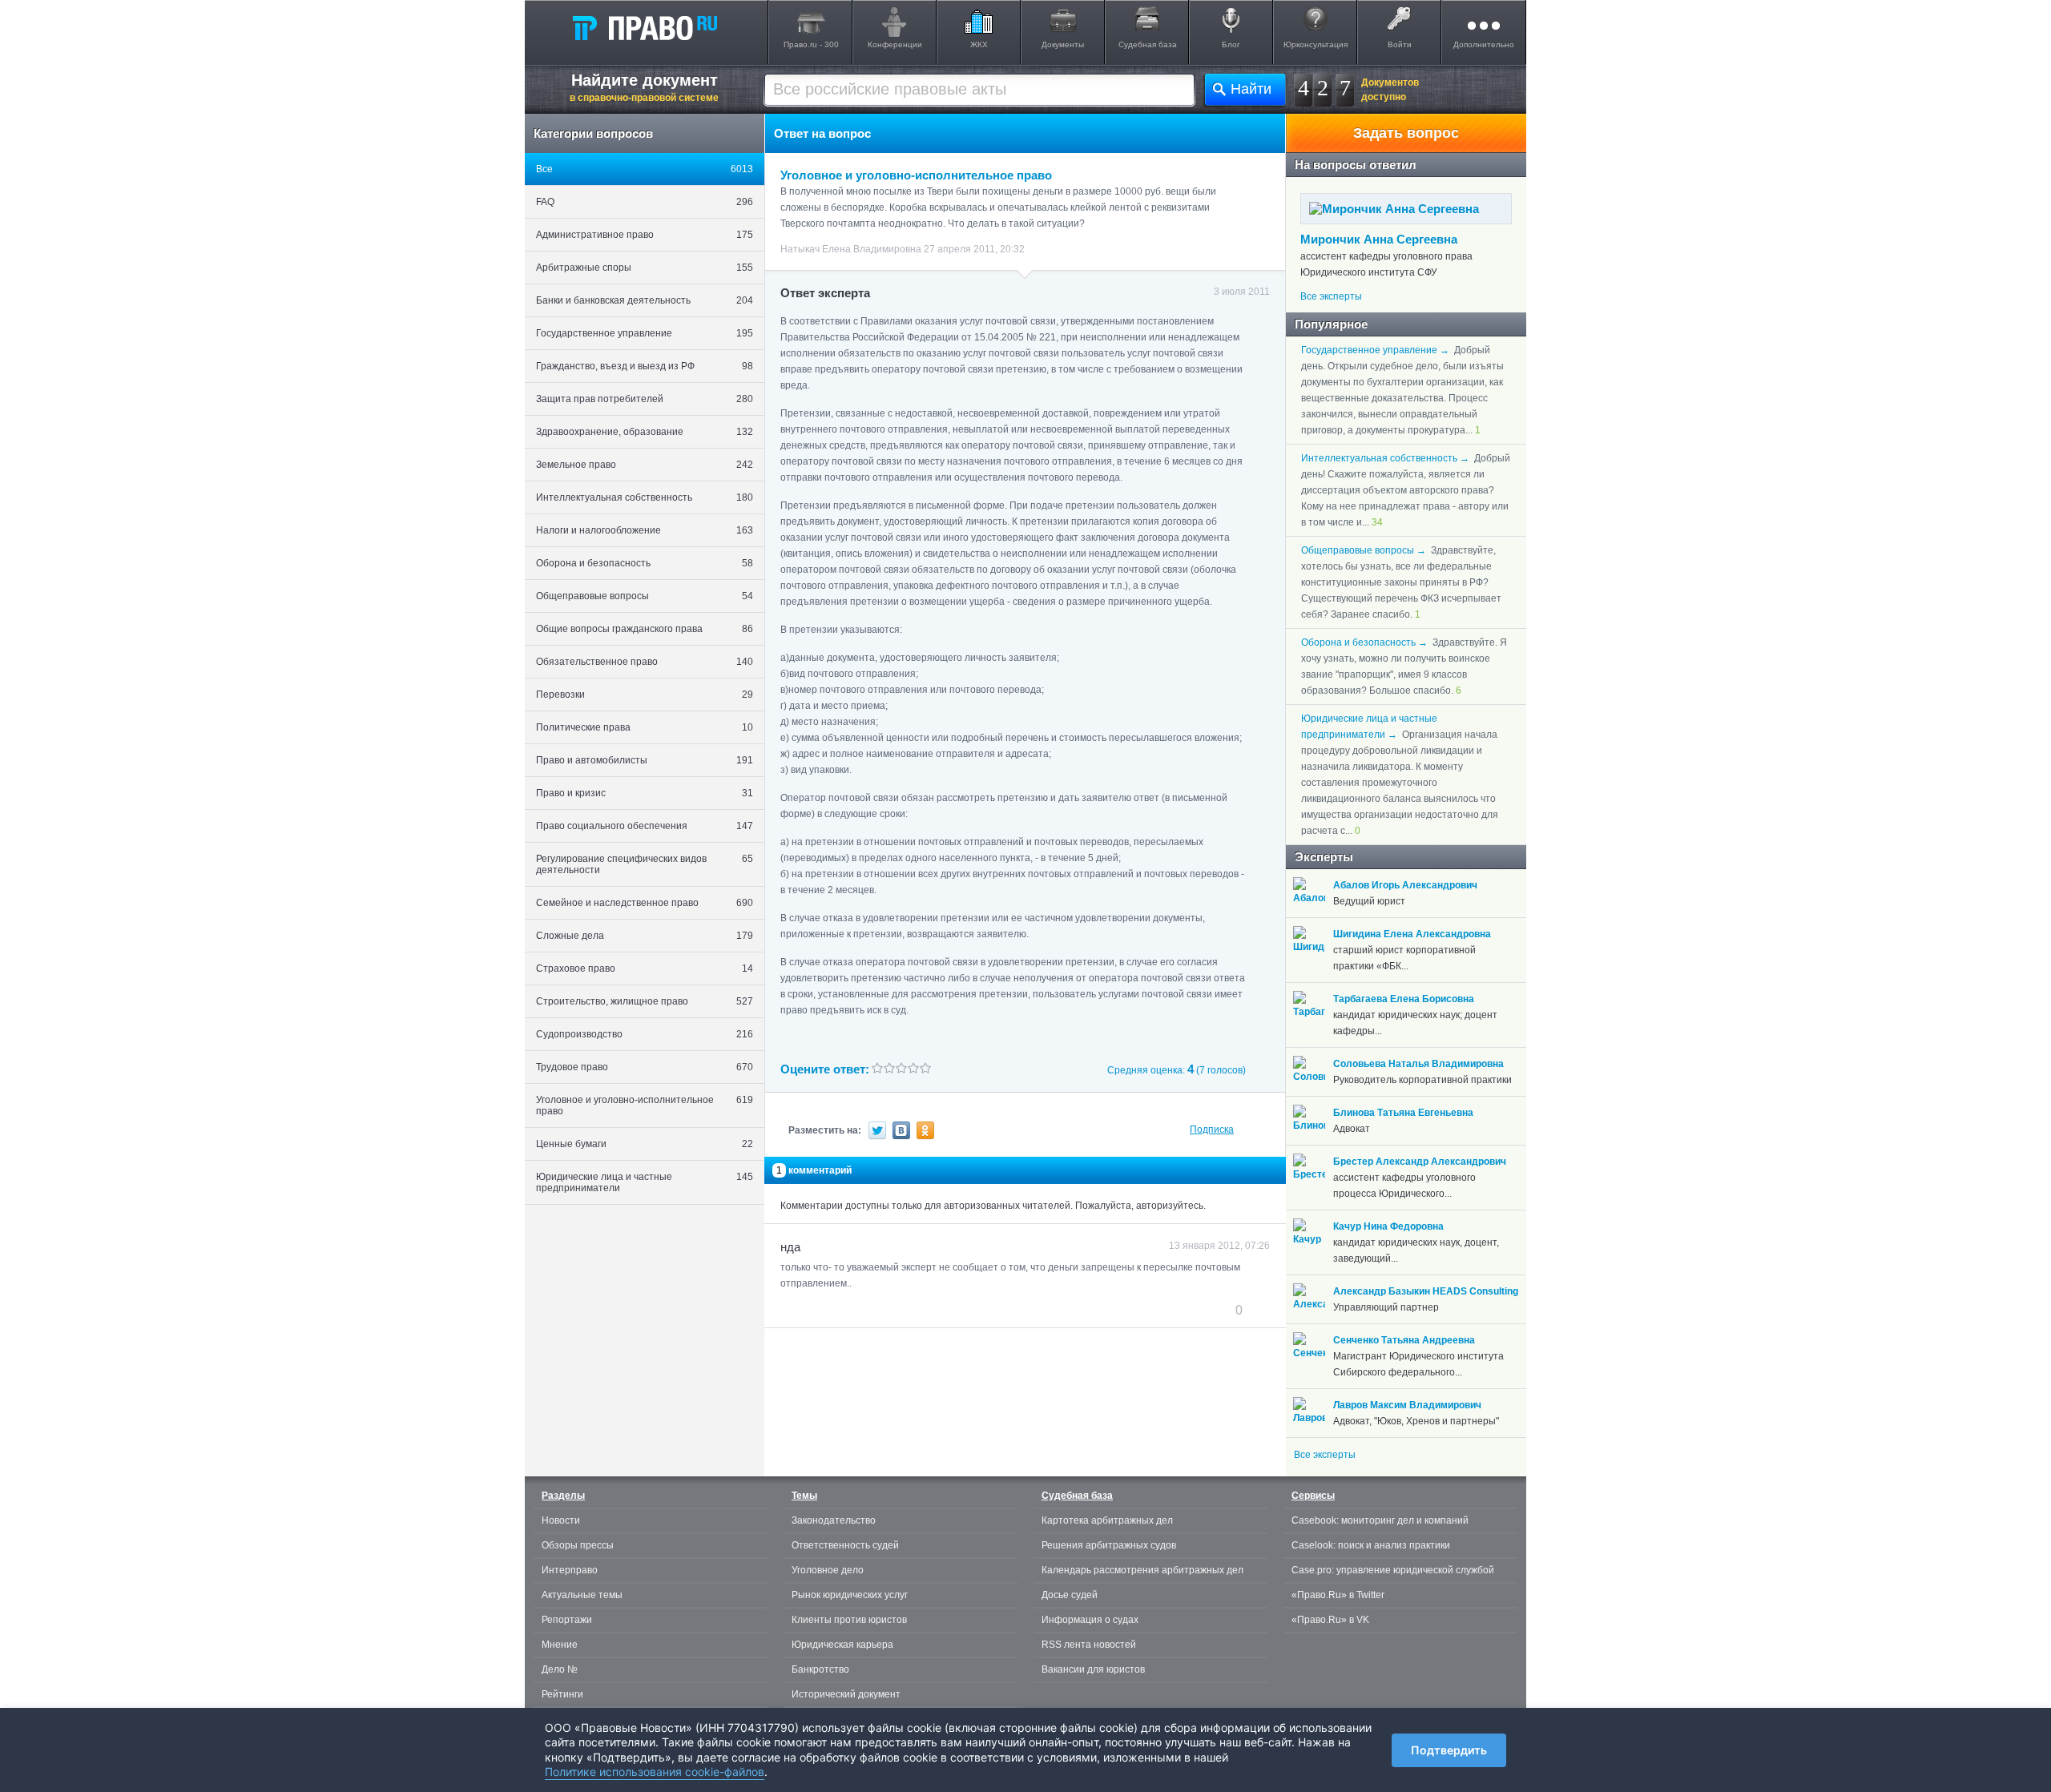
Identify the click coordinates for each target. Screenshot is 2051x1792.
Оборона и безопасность (645, 563)
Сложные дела (645, 936)
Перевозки (645, 695)
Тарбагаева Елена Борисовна (1404, 999)
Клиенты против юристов (849, 1620)
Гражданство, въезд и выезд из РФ (645, 366)
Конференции (895, 44)
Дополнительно (1484, 44)
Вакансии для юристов (1093, 1669)
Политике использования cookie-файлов (655, 1772)
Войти (1400, 44)
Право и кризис (645, 793)
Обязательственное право (645, 662)
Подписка (1212, 1130)
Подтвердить (1449, 1750)
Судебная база (1148, 44)
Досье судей (1070, 1595)
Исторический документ (846, 1694)
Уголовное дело (828, 1570)
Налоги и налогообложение (645, 530)
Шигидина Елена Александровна (1412, 934)
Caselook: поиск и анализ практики (1371, 1545)
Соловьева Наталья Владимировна (1418, 1064)
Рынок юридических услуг (850, 1595)
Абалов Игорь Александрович (1405, 885)
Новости (561, 1520)
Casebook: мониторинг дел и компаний (1380, 1520)
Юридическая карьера (842, 1645)
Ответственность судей (845, 1545)
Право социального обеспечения (645, 826)
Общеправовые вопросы (645, 596)
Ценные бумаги (645, 1144)
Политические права (645, 727)
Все (645, 169)
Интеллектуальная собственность (645, 497)
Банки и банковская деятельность (645, 300)
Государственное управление (645, 333)
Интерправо (570, 1570)
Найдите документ (644, 87)
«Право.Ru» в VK (1330, 1620)
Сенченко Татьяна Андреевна (1404, 1340)
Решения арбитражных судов (1109, 1545)
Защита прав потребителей (645, 399)
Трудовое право (645, 1067)
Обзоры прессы (578, 1545)
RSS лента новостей (1089, 1645)
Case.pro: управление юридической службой (1393, 1570)
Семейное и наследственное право (645, 903)
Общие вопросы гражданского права (645, 629)
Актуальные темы (582, 1595)
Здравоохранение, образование (645, 432)
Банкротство (820, 1669)
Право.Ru (644, 27)
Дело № (560, 1669)
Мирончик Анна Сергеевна (1379, 239)
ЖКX (979, 44)
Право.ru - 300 (811, 44)
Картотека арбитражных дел (1107, 1520)
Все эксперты (1331, 296)
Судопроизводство (645, 1034)
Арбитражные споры (645, 268)
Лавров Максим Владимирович (1407, 1405)
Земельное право (645, 465)
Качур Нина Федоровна (1388, 1226)
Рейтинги (562, 1694)
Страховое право (645, 968)
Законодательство (834, 1520)
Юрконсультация (1316, 44)
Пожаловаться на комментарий (860, 1310)
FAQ (645, 202)
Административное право (645, 235)
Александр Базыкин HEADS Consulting (1426, 1291)
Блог (1231, 44)
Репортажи (567, 1620)
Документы (1063, 44)
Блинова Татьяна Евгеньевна (1403, 1113)
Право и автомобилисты (645, 760)
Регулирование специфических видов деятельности (645, 864)
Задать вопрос (1406, 133)
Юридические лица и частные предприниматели (645, 1182)
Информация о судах (1090, 1620)
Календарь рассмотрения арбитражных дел (1142, 1570)
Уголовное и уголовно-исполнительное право (645, 1105)
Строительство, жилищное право (645, 1001)
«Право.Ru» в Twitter (1338, 1595)
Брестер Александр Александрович (1420, 1162)
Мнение (560, 1645)
